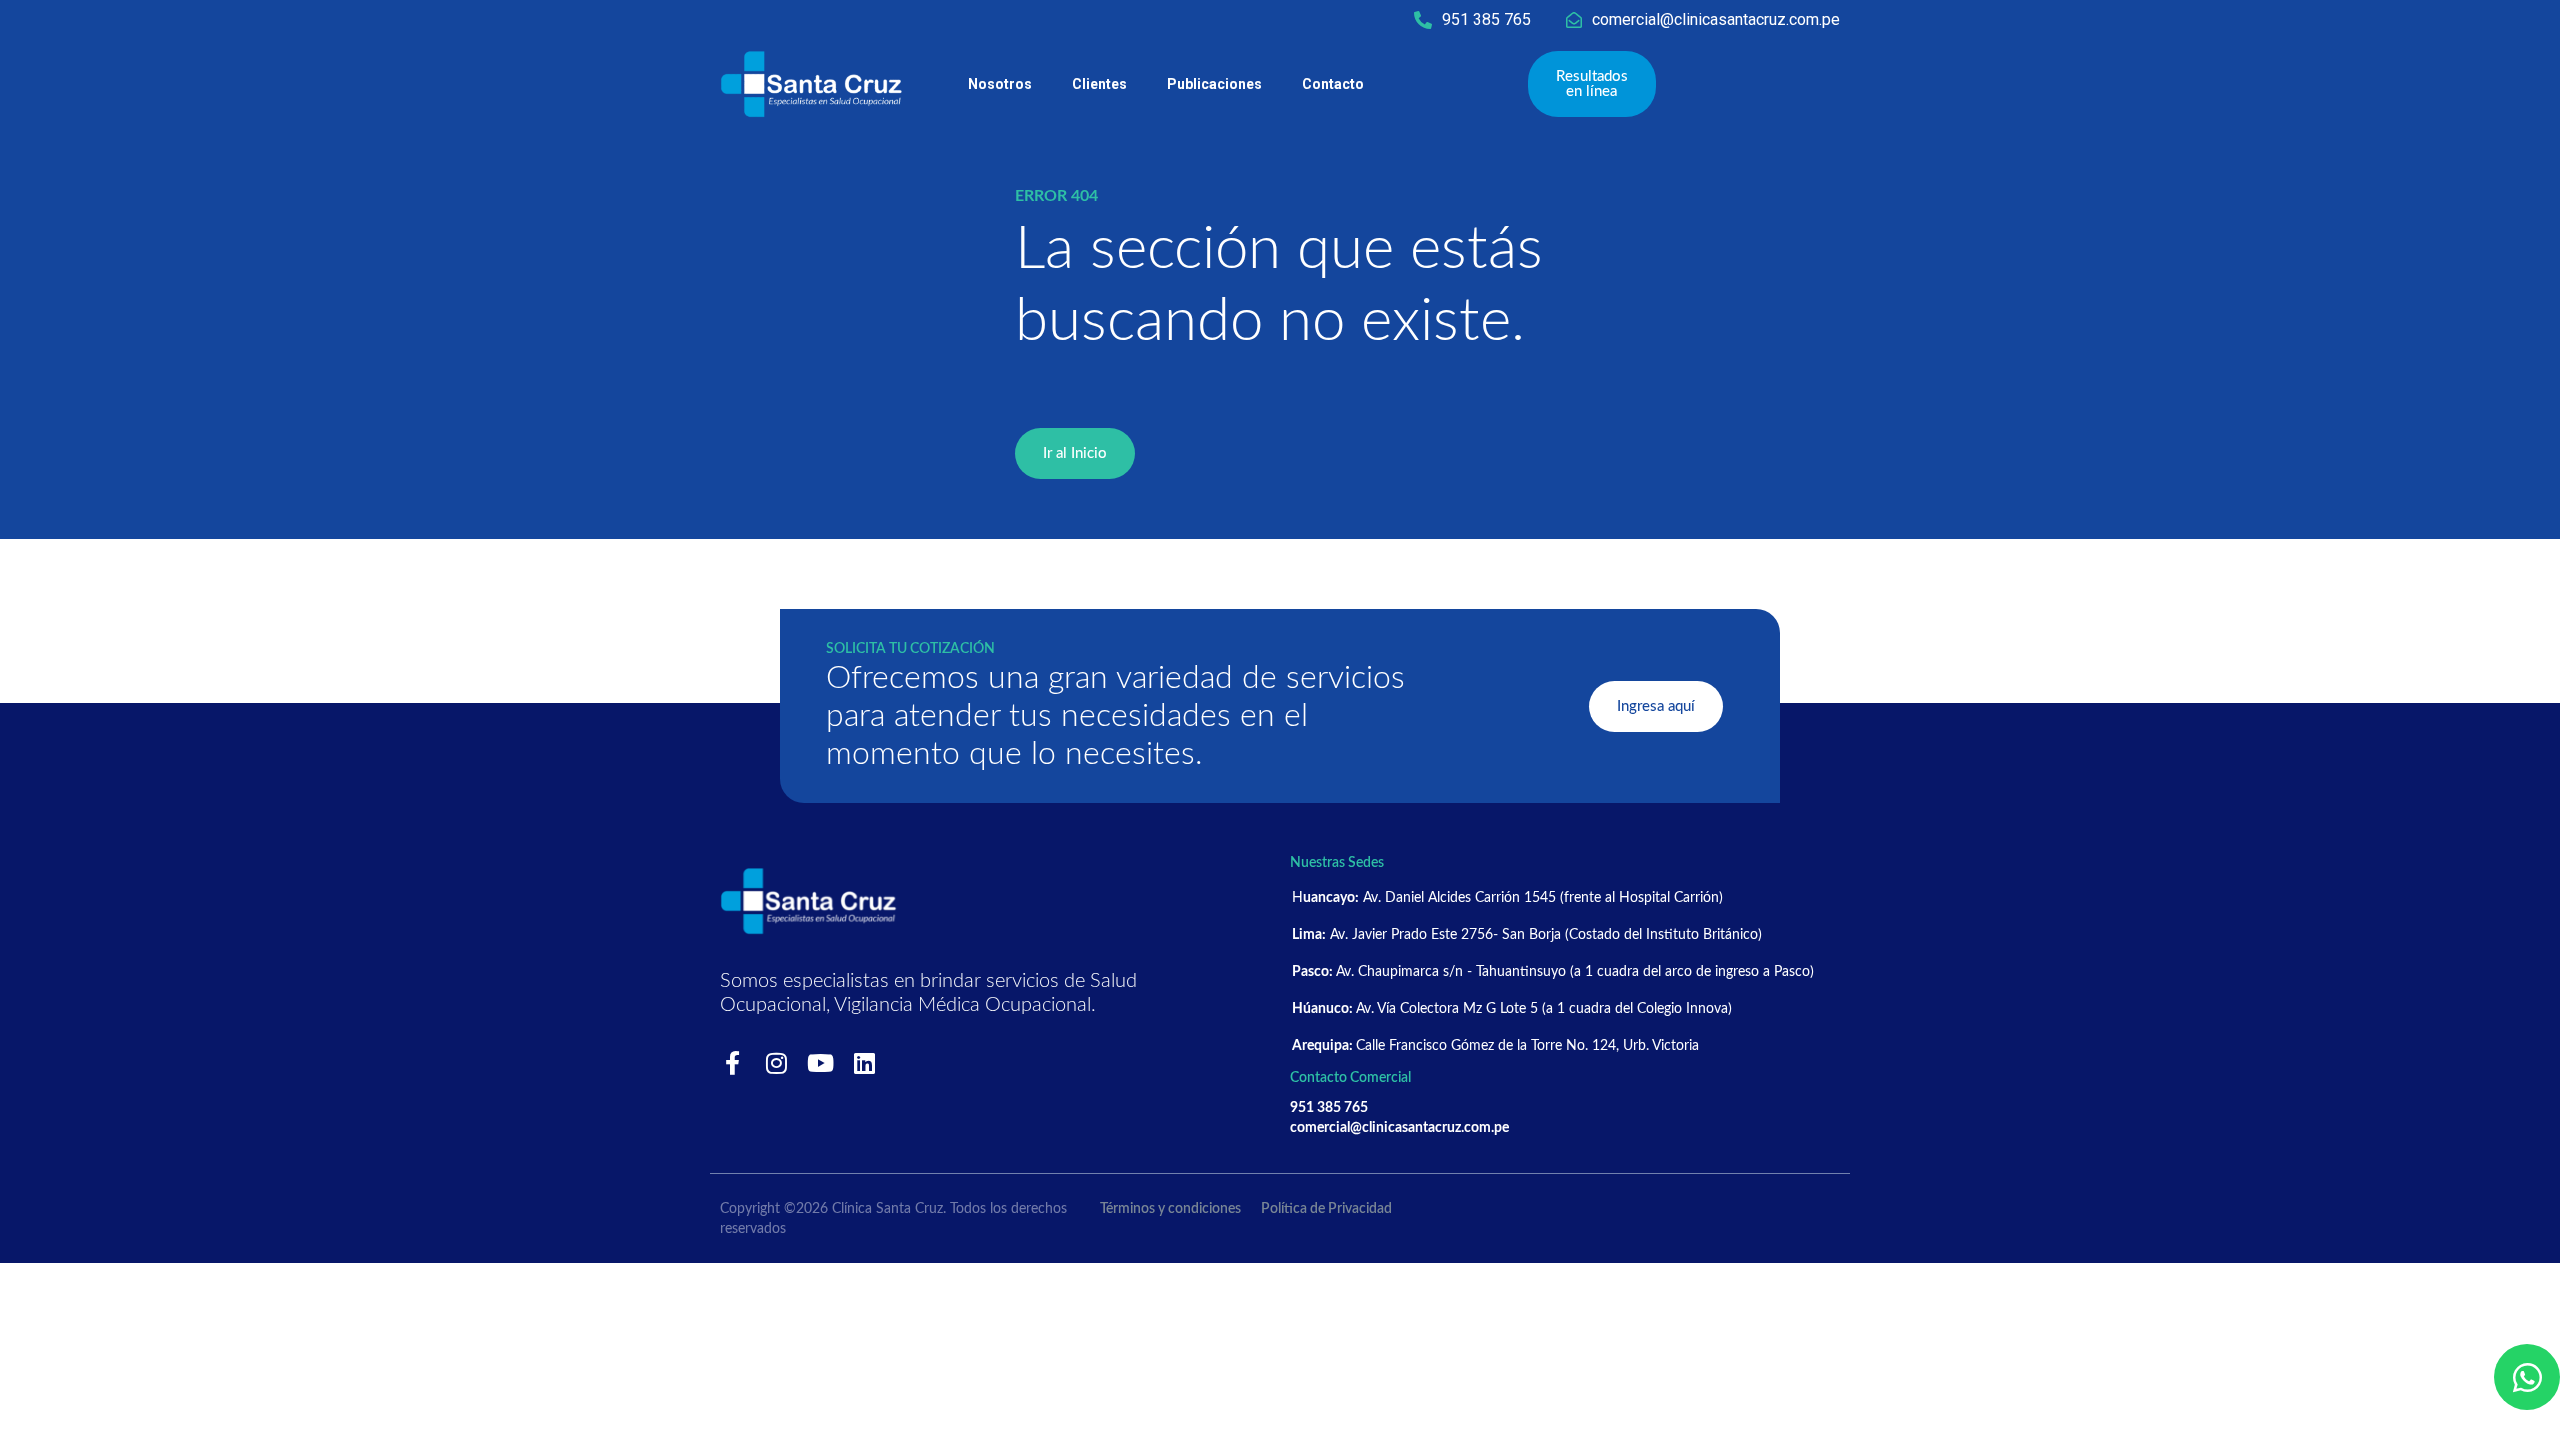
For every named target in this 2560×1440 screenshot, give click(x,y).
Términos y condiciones (1170, 1209)
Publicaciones (1214, 84)
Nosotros (1000, 84)
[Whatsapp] (2527, 1377)
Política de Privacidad (1326, 1209)
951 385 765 (1486, 19)
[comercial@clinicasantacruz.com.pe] (1574, 20)
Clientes (1099, 84)
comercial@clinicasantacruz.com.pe (1716, 19)
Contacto (1333, 84)
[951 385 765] (1423, 20)
